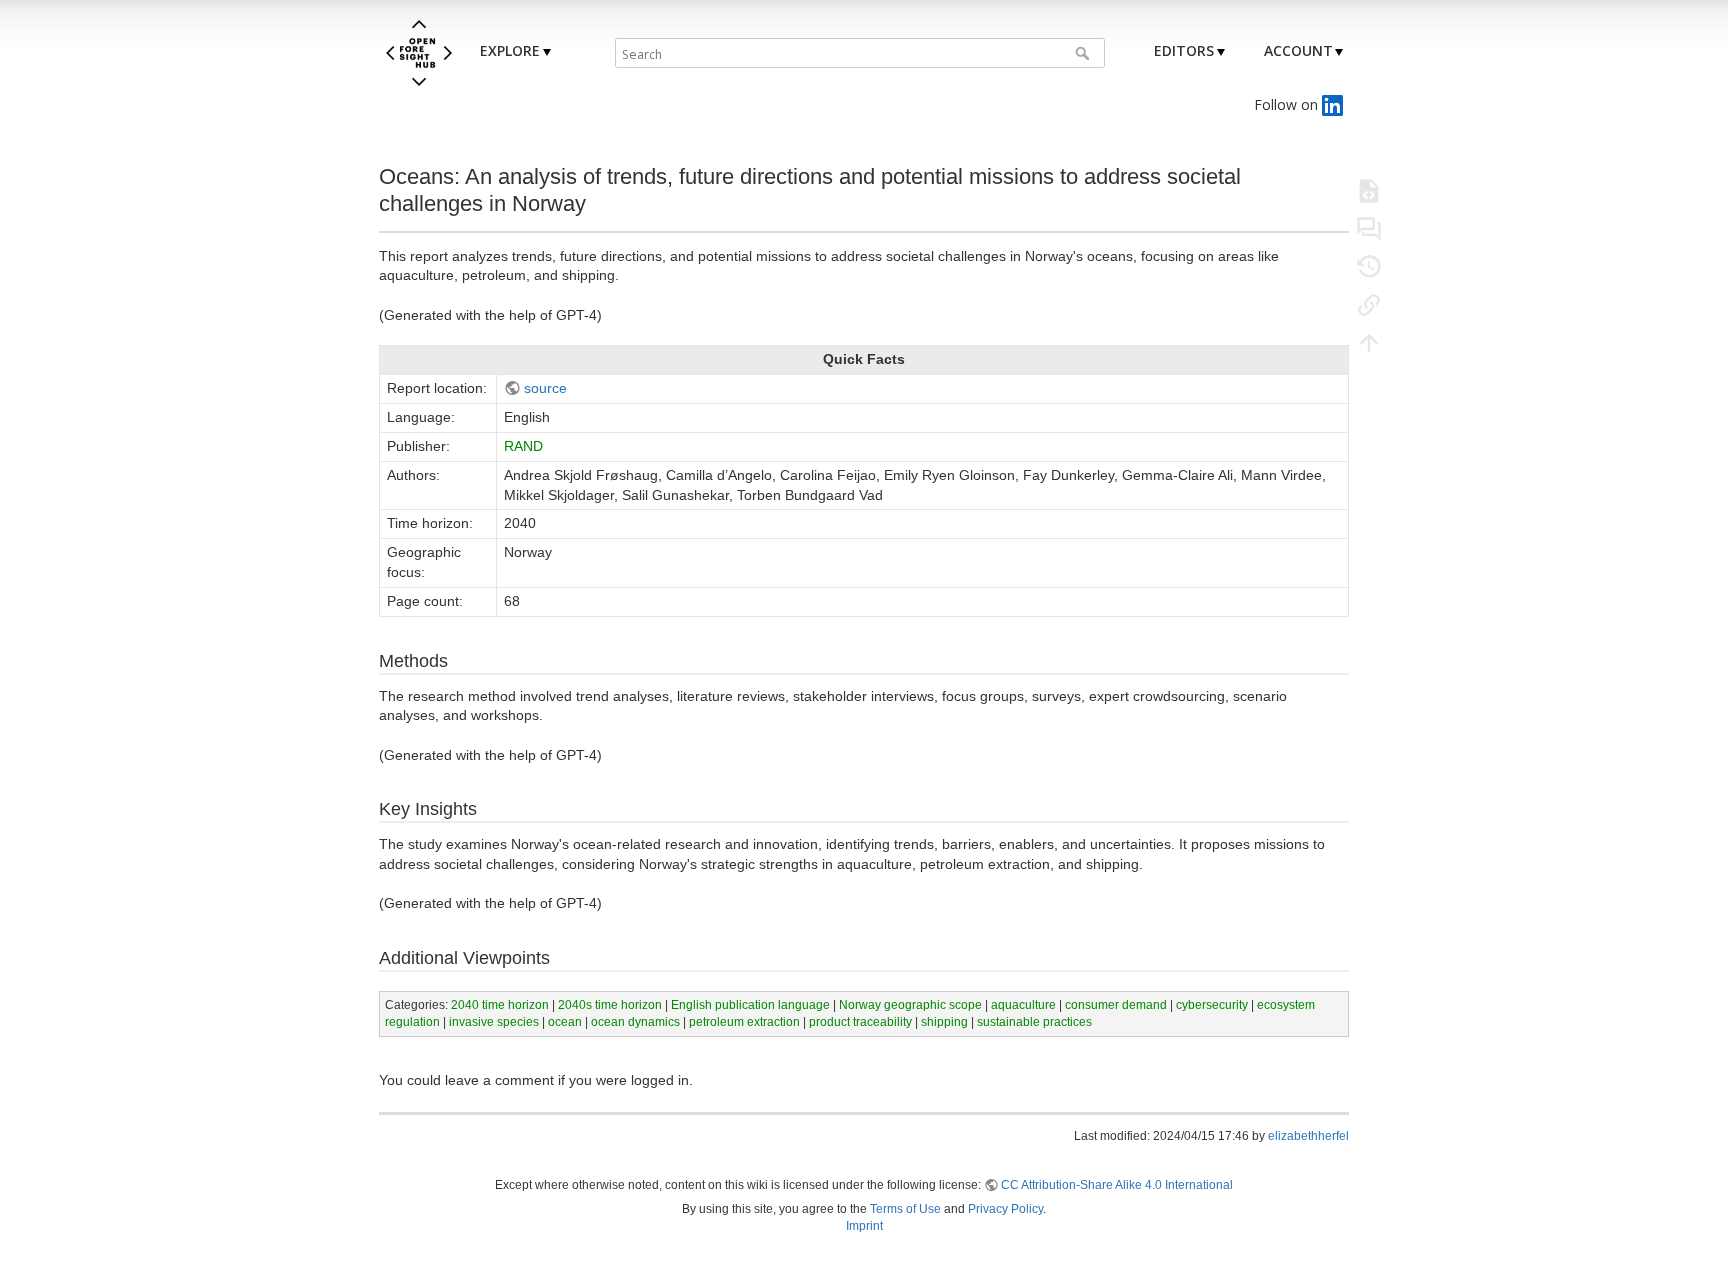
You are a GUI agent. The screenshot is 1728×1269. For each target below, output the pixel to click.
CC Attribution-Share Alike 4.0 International (1117, 1185)
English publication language (750, 1005)
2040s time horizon (610, 1005)
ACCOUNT (1298, 50)
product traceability (860, 1022)
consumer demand (1116, 1005)
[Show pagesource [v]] (1369, 190)
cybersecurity (1212, 1005)
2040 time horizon (500, 1005)
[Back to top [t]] (1369, 342)
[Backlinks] (1369, 304)
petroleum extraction (744, 1022)
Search (1084, 53)
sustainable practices (1034, 1022)
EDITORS (1184, 50)
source (545, 388)
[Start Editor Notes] (1369, 228)
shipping (944, 1022)
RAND (523, 446)
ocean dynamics (635, 1022)
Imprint (864, 1226)
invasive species (494, 1022)
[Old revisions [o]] (1369, 266)
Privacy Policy (1005, 1209)
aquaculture (1023, 1005)
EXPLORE (510, 50)
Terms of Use (905, 1209)
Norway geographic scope (910, 1005)
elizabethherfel (1308, 1136)
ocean (565, 1022)
